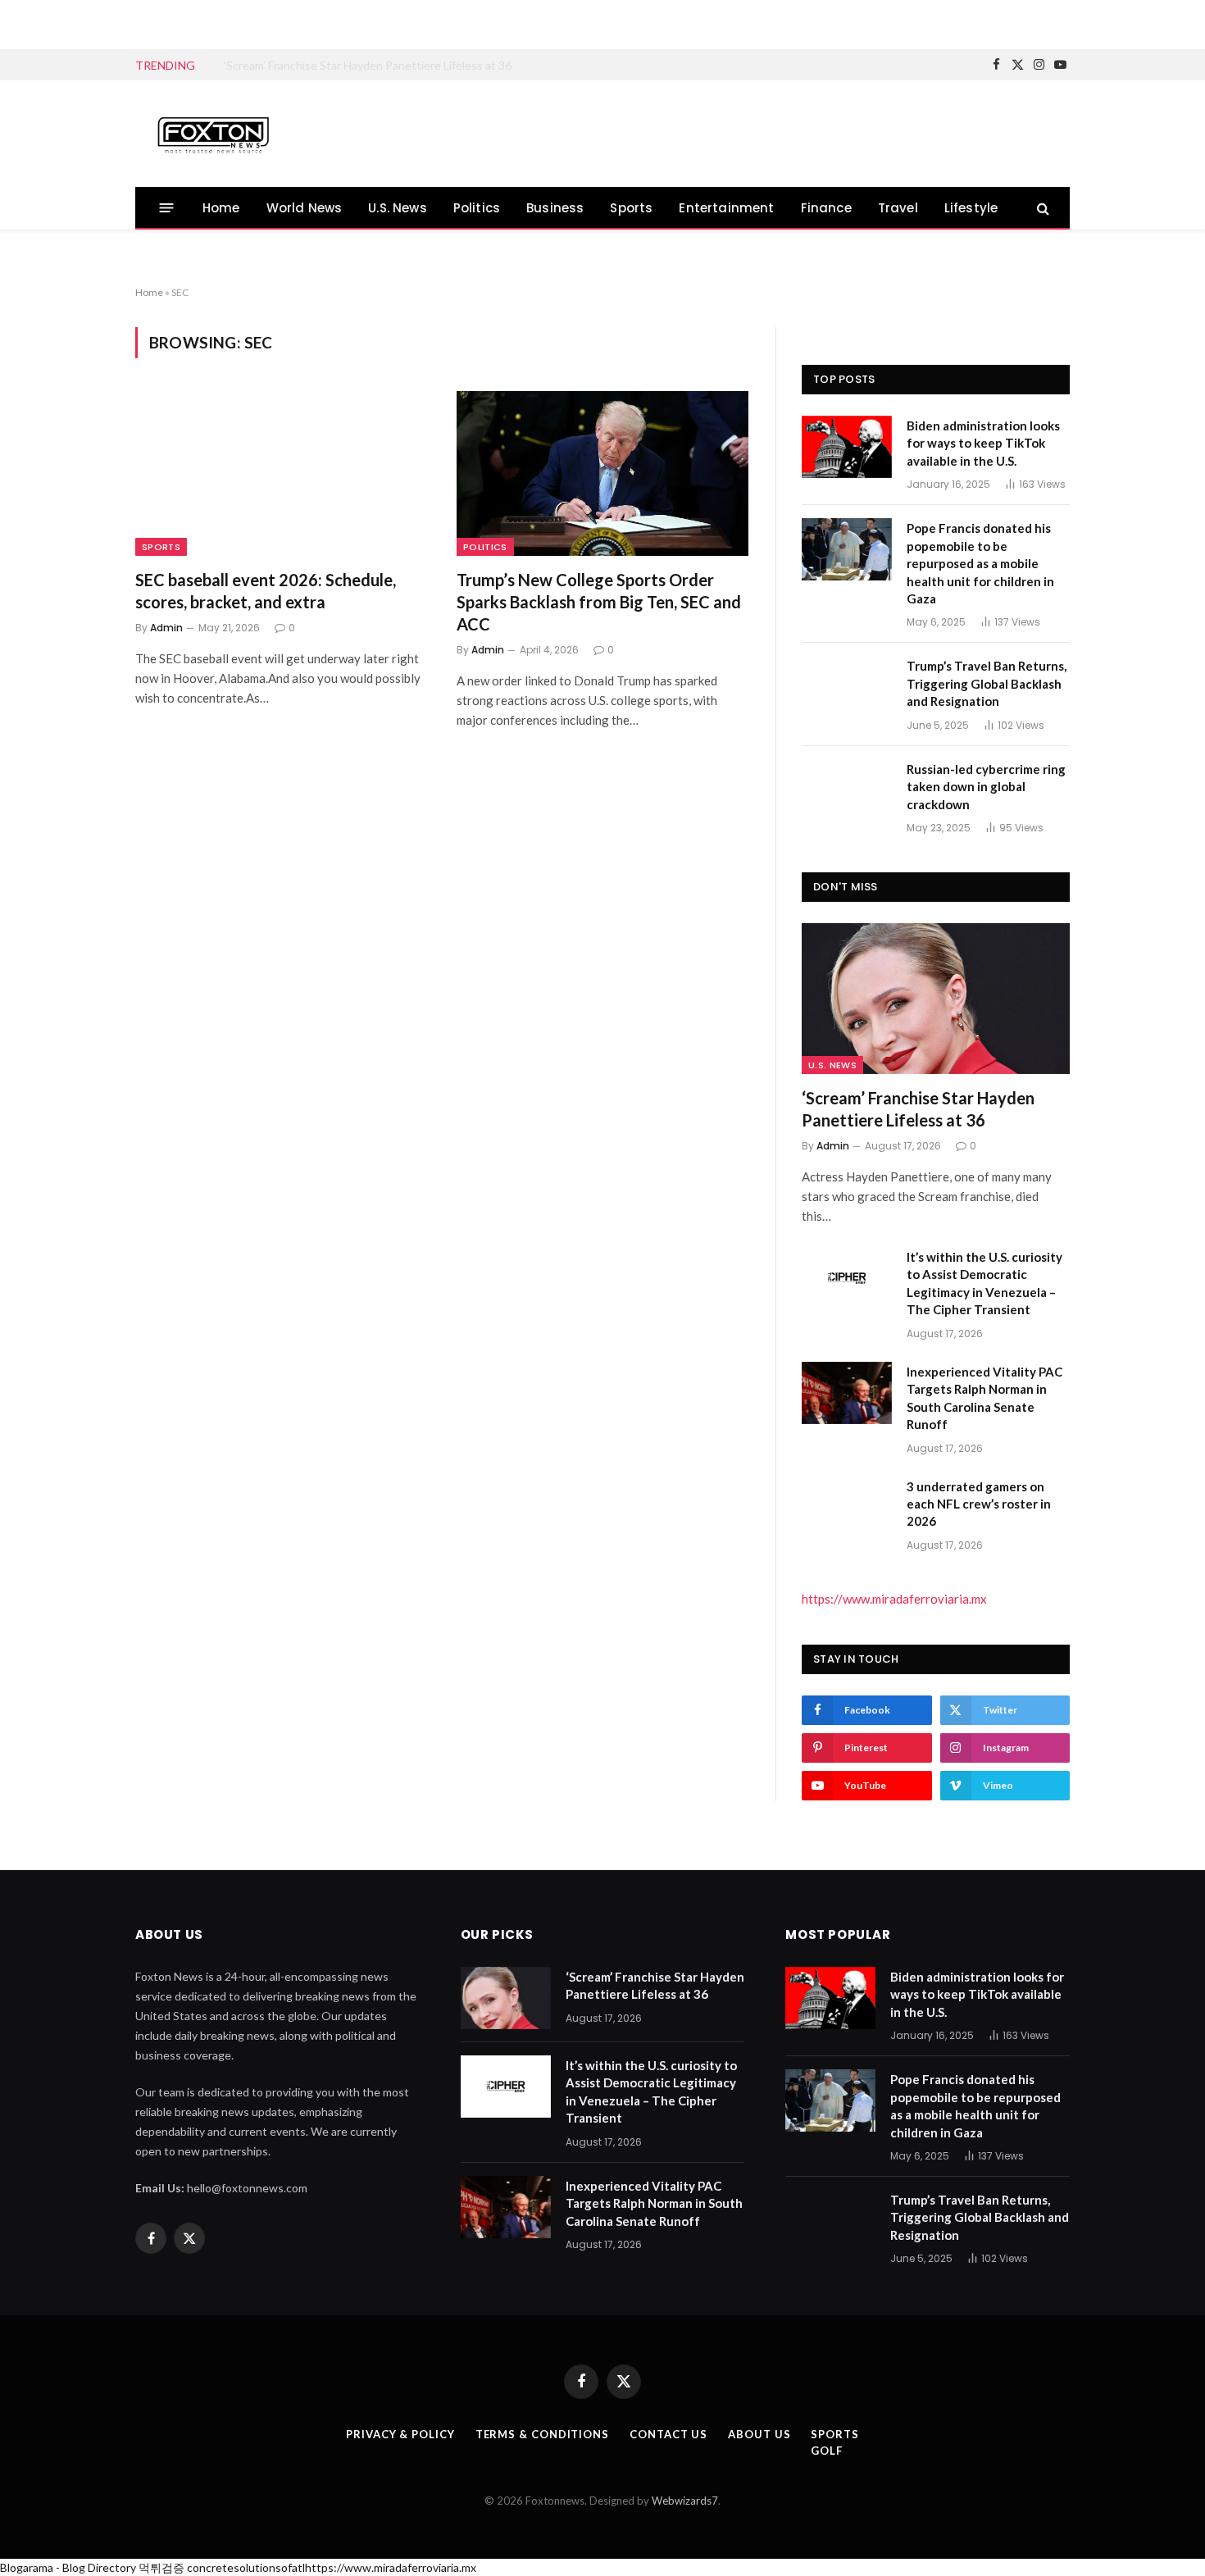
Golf (827, 2451)
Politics (477, 208)
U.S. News (398, 208)
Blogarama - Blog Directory (68, 2567)
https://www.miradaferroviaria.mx (894, 1599)
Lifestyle (971, 208)
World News (305, 208)
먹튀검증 (161, 2567)
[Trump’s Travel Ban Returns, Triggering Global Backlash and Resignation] (847, 687)
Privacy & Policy (400, 2434)
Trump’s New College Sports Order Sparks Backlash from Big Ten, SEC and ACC (599, 602)
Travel (898, 208)
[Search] (1041, 208)
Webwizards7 (685, 2501)
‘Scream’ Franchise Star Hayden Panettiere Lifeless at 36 (918, 1109)
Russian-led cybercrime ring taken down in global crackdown (986, 787)
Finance (826, 208)
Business (555, 208)
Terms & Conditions (542, 2434)
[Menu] (167, 208)
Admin (166, 628)
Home (221, 208)
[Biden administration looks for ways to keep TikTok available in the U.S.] (847, 447)
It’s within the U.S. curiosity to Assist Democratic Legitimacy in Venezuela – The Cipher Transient (408, 65)
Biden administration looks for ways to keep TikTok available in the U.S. (983, 443)
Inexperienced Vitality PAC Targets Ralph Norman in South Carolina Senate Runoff (984, 1398)
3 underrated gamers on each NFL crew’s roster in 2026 (979, 1504)
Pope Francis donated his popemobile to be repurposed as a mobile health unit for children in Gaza (980, 563)
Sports (631, 208)
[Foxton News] (213, 134)
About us (759, 2434)
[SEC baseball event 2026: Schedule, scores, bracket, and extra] (281, 473)
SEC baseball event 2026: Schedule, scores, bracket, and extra (266, 591)
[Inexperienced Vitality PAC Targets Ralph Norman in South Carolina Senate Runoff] (847, 1393)
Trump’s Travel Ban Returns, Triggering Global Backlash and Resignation (987, 683)
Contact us (668, 2434)
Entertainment (726, 208)
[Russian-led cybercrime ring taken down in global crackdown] (847, 790)
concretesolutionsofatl (246, 2567)
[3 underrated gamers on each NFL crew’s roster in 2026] (847, 1508)
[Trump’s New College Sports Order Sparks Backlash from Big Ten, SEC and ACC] (602, 473)
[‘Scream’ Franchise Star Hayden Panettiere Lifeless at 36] (936, 999)
